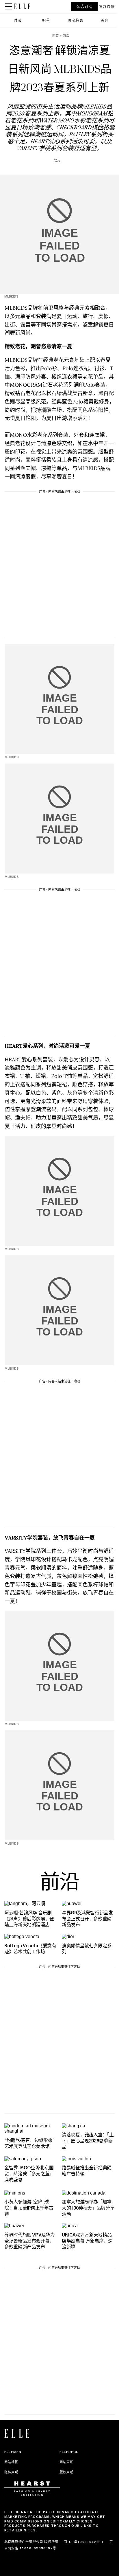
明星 (46, 20)
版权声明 (67, 2472)
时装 (18, 20)
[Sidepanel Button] (9, 7)
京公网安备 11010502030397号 (59, 2545)
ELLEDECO (69, 2452)
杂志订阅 (84, 7)
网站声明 (67, 2462)
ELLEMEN (13, 2452)
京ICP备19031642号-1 (84, 2542)
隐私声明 (11, 2472)
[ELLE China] (22, 6)
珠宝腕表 (75, 20)
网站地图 (11, 2462)
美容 (105, 20)
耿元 (57, 160)
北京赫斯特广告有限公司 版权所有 (31, 2542)
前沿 (59, 1884)
